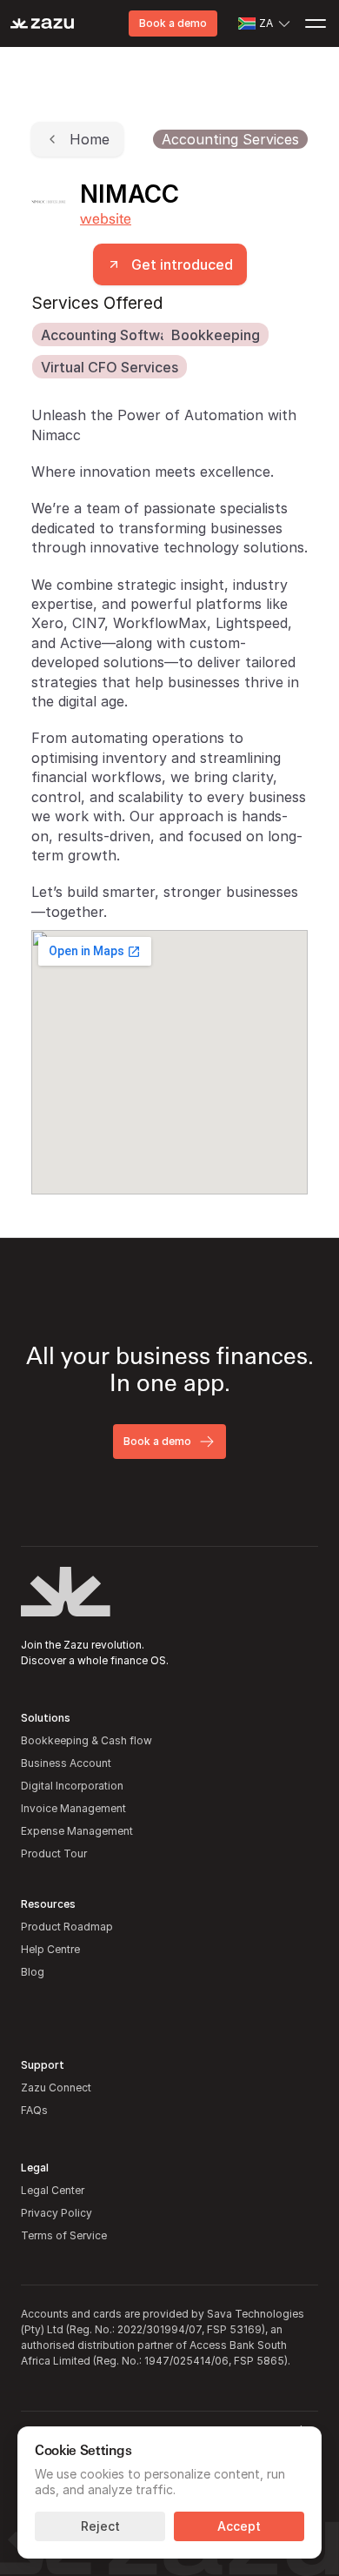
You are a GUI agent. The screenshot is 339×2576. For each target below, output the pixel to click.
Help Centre (50, 1949)
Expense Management (77, 1831)
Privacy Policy (56, 2213)
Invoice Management (73, 1808)
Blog (33, 1972)
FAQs (34, 2110)
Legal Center (53, 2190)
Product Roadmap (67, 1927)
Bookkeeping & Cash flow (86, 1740)
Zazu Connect (56, 2088)
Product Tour (54, 1853)
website (106, 218)
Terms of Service (64, 2235)
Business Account (66, 1763)
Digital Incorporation (72, 1786)
